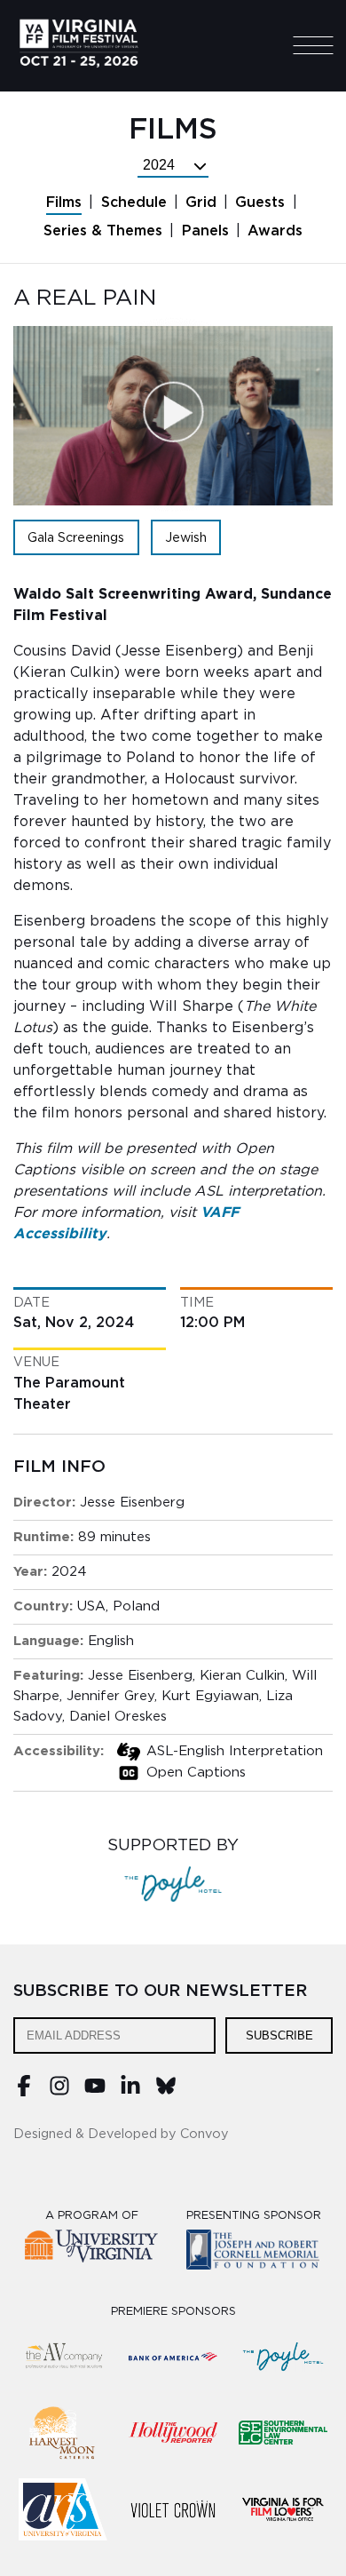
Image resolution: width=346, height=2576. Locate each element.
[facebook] (24, 2092)
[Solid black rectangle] (173, 2509)
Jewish (186, 538)
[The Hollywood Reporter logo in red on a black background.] (173, 2433)
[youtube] (95, 2092)
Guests (260, 203)
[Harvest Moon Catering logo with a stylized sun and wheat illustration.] (63, 2433)
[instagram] (59, 2092)
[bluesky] (166, 2092)
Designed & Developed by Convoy (121, 2134)
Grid (201, 203)
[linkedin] (130, 2092)
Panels (205, 231)
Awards (275, 231)
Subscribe (279, 2035)
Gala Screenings (76, 538)
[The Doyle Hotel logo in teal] (283, 2357)
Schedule (134, 203)
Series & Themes (103, 231)
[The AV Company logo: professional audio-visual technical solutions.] (63, 2357)
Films (64, 203)
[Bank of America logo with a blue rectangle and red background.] (173, 2357)
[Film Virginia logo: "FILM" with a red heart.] (283, 2509)
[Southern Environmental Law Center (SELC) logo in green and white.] (283, 2433)
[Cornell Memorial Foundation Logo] (254, 2252)
